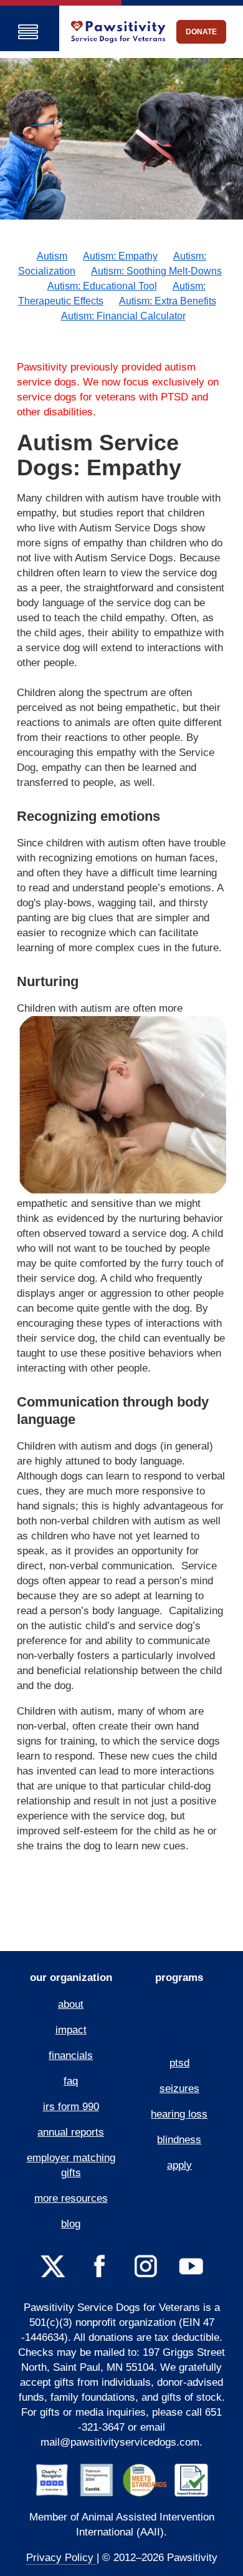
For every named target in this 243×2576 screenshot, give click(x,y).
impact (71, 2030)
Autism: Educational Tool (102, 286)
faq (71, 2081)
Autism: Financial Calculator (123, 316)
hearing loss (179, 2114)
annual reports (71, 2132)
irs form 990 (71, 2107)
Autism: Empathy (120, 256)
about (71, 2004)
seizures (179, 2089)
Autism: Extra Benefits (168, 301)
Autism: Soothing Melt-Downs (156, 271)
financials (71, 2055)
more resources (71, 2198)
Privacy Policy (61, 2558)
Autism (52, 256)
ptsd (179, 2063)
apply (179, 2165)
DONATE (201, 32)
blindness (179, 2140)
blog (71, 2224)
